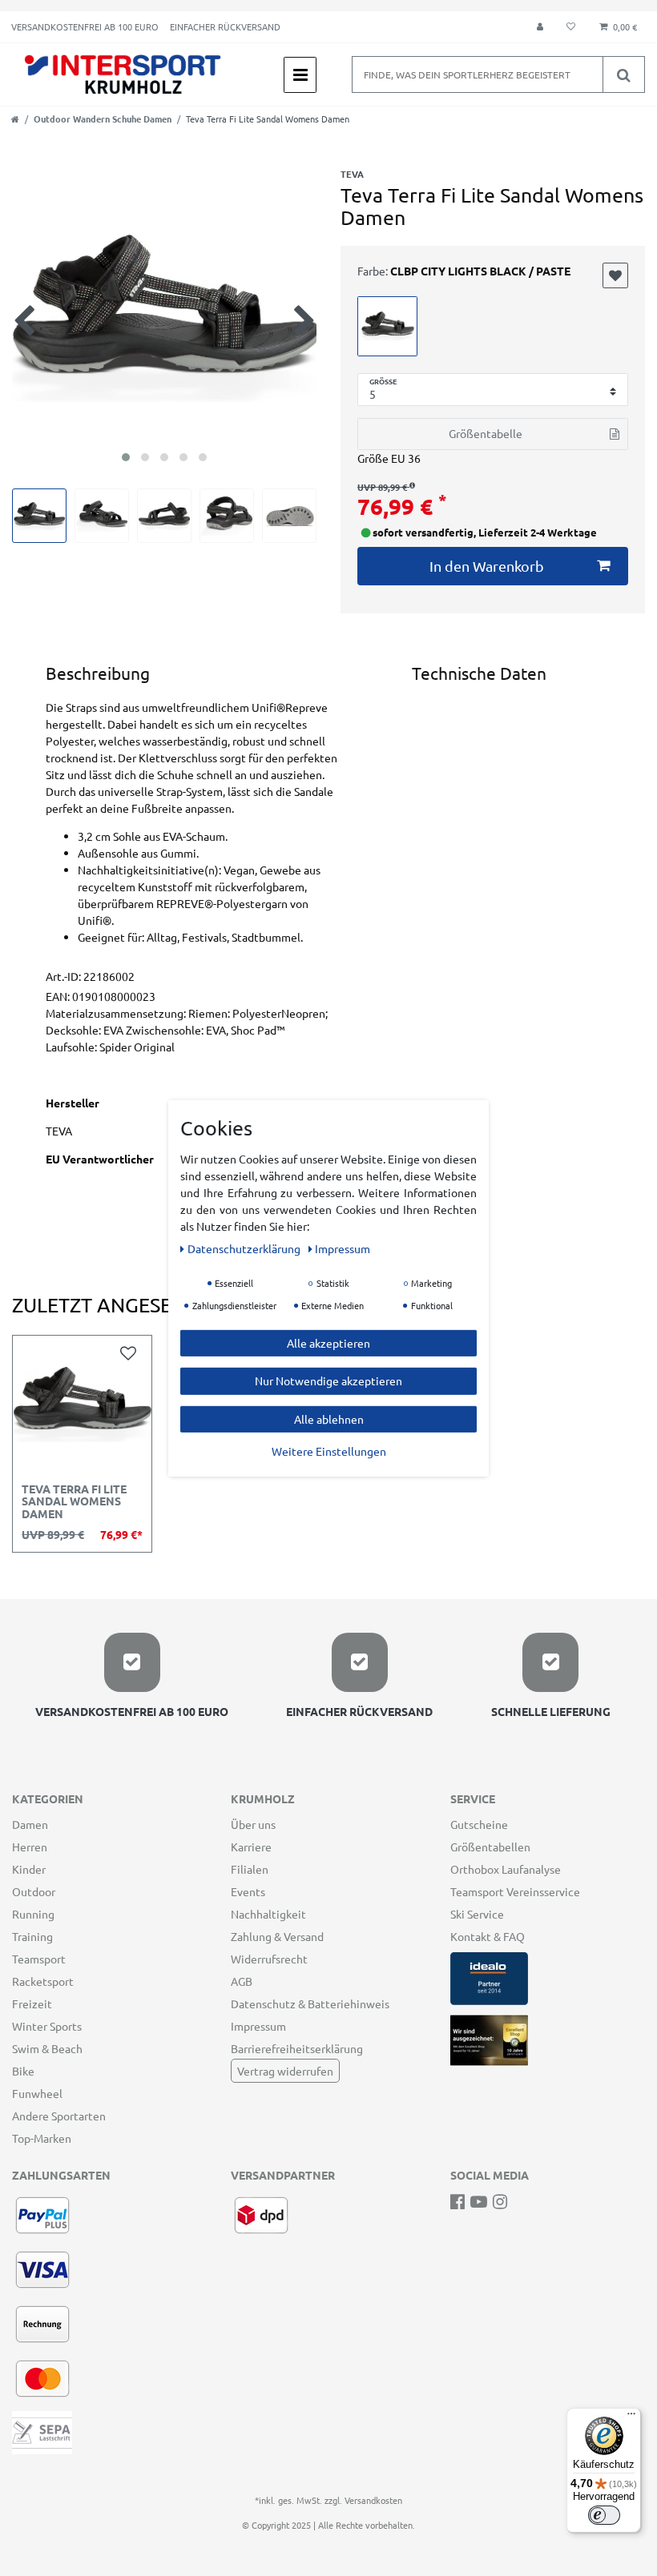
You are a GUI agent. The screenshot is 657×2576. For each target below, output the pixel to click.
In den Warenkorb (487, 566)
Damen (30, 1824)
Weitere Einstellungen (329, 1451)
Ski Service (477, 1914)
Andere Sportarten (59, 2116)
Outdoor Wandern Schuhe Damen (103, 119)
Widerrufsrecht (269, 1959)
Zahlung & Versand (277, 1936)
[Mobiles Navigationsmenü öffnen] (300, 75)
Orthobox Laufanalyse (506, 1869)
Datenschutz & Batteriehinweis (310, 2003)
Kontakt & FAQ (488, 1936)
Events (248, 1891)
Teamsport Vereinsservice (515, 1891)
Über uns (253, 1824)
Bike (23, 2071)
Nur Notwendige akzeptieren (328, 1380)
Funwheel (37, 2093)
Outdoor (34, 1891)
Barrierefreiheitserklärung (297, 2048)
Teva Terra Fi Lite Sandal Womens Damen (74, 1502)
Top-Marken (42, 2138)
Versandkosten (373, 2500)
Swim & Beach (47, 2048)
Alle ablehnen (329, 1418)
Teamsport (39, 1959)
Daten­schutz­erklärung (245, 1248)
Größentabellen (490, 1847)
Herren (30, 1847)
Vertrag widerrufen (285, 2071)
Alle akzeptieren (328, 1342)
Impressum (258, 2026)
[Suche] (623, 74)
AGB (242, 1981)
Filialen (250, 1869)
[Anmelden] (540, 27)
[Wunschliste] (571, 27)
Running (33, 1914)
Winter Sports (47, 2026)
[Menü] (631, 2417)
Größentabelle (486, 433)
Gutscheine (479, 1824)
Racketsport (43, 1981)
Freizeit (32, 2003)
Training (32, 1936)
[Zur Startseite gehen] (15, 119)
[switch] (604, 2515)
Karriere (251, 1847)
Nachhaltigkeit (268, 1914)
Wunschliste (615, 275)
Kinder (29, 1869)
